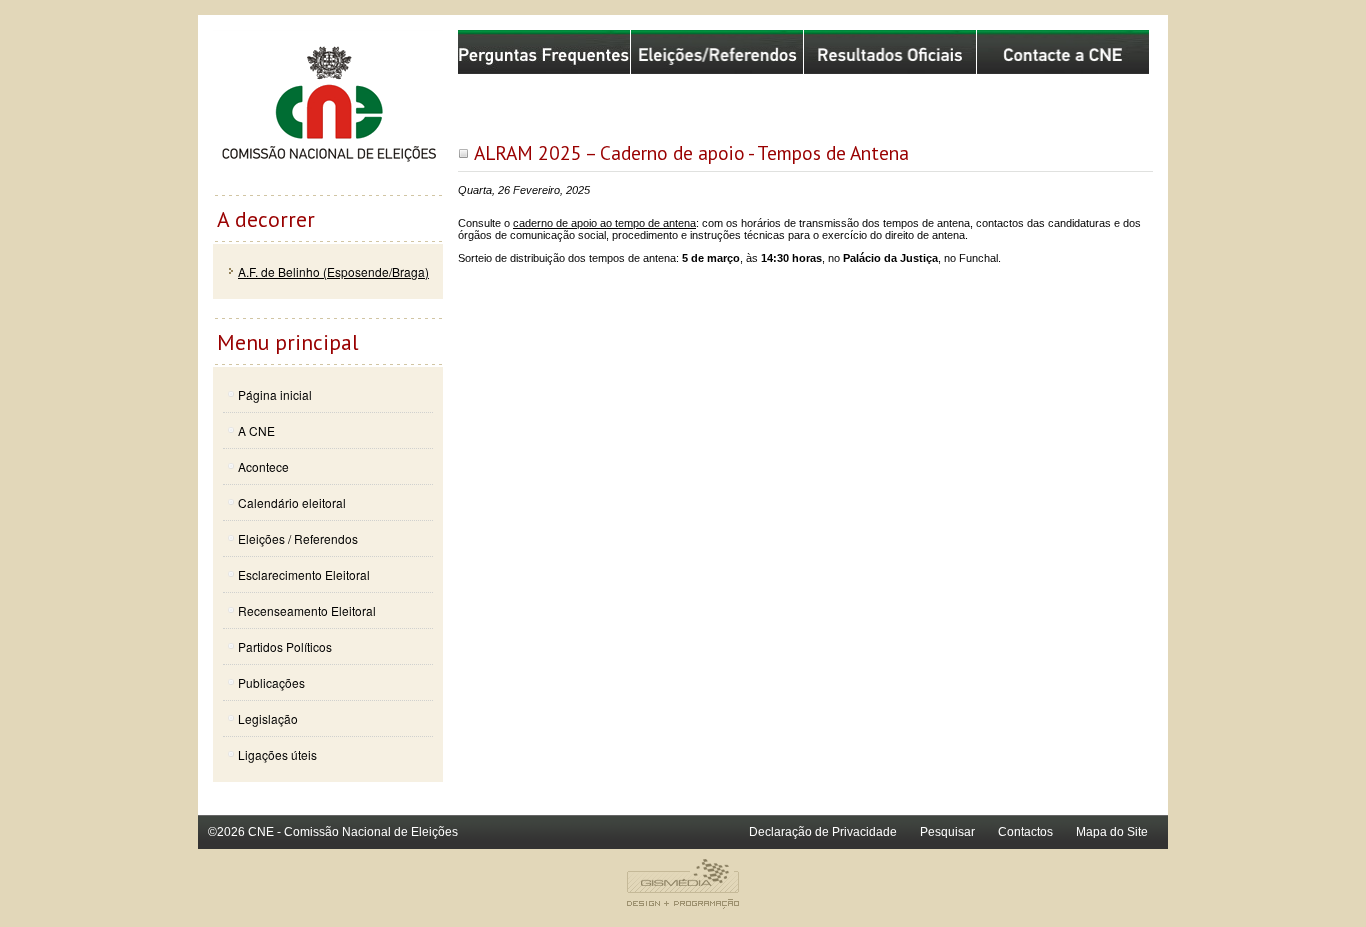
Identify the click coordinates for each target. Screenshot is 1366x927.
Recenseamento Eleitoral (307, 610)
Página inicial (275, 394)
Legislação (268, 718)
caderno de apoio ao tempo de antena (604, 223)
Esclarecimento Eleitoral (304, 574)
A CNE (256, 430)
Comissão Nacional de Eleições (328, 112)
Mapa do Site (1112, 832)
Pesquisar (947, 832)
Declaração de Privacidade (823, 832)
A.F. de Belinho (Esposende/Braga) (333, 271)
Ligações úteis (277, 754)
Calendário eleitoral (292, 502)
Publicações (271, 682)
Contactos (1025, 832)
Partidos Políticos (285, 646)
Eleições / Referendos (298, 538)
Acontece (263, 466)
